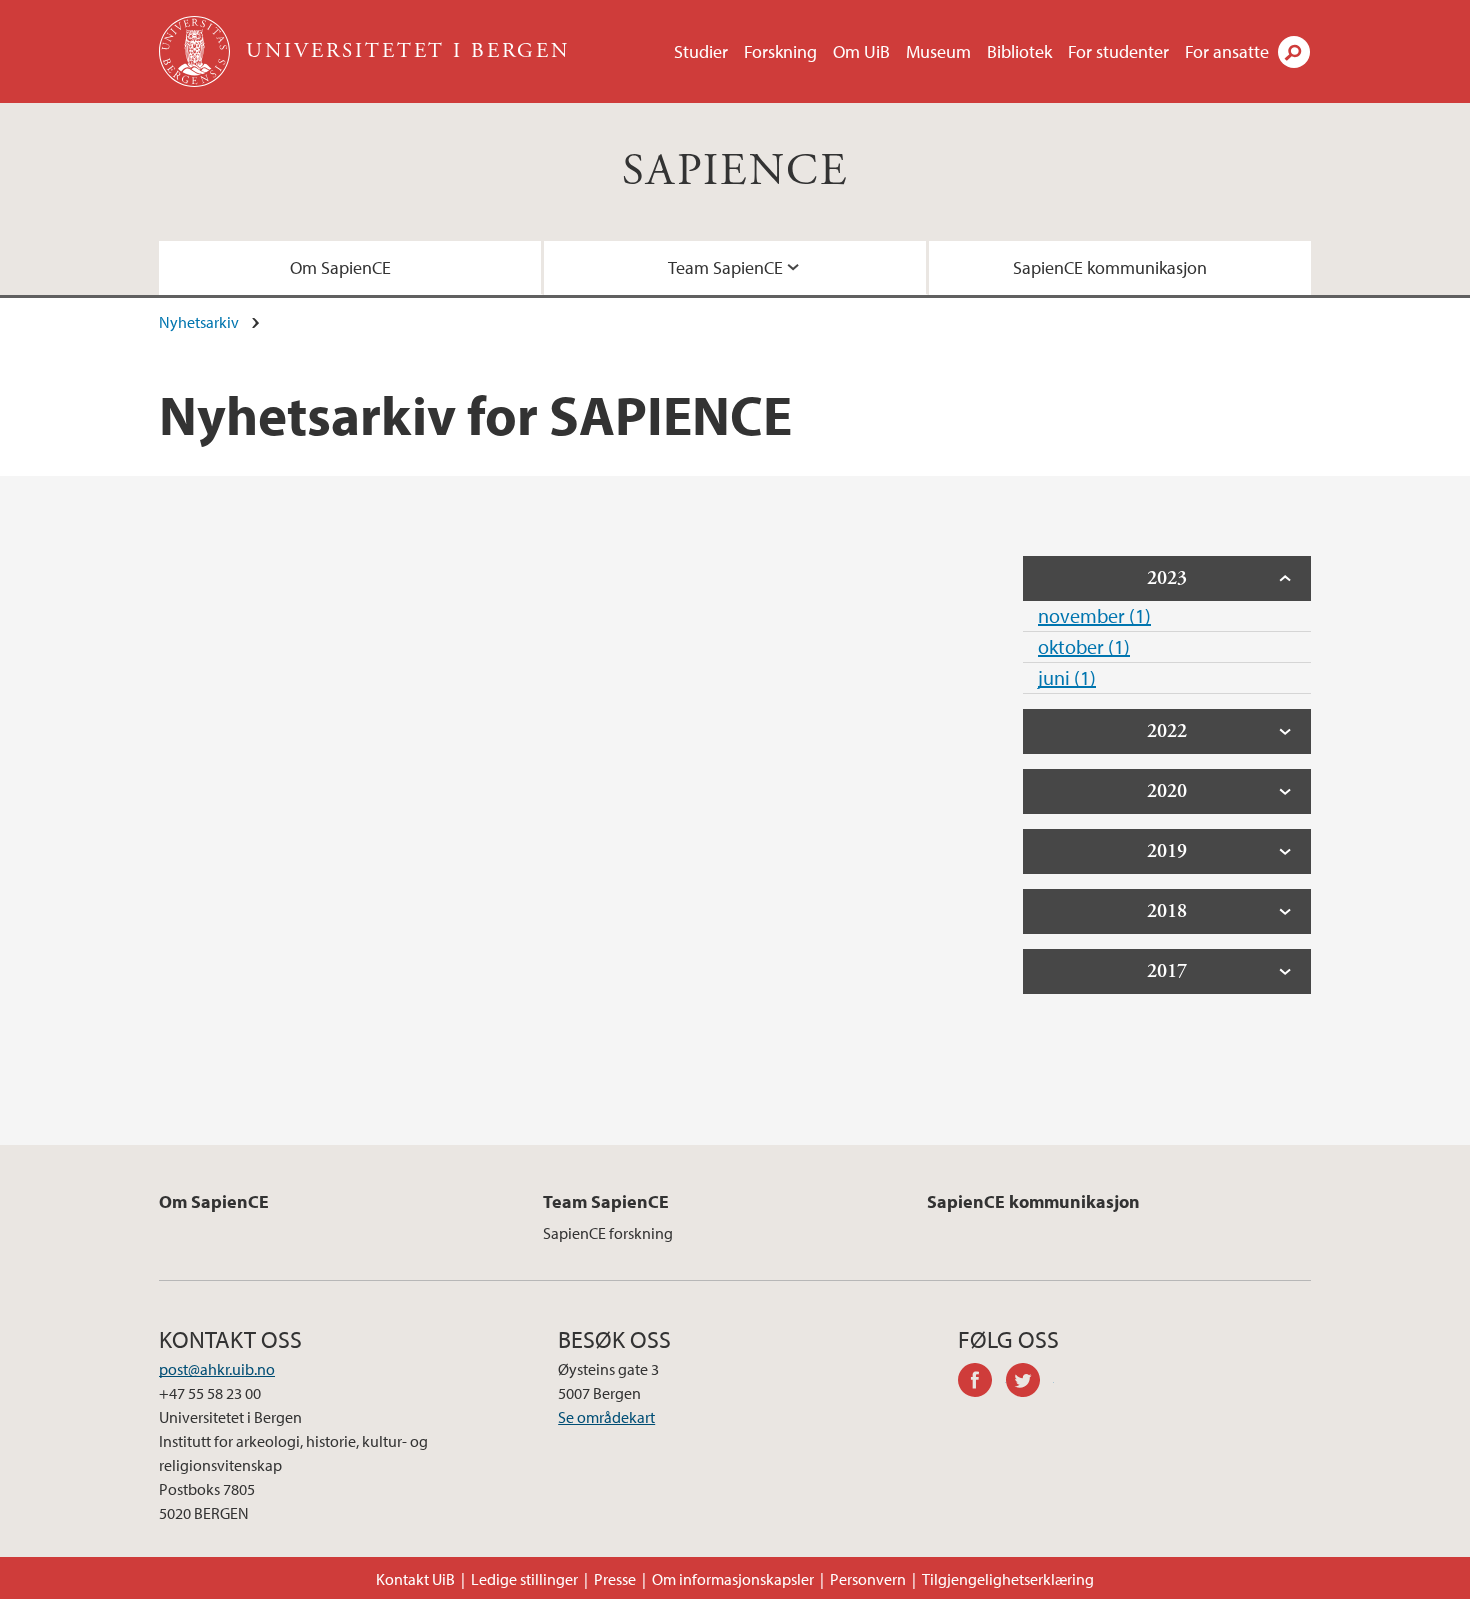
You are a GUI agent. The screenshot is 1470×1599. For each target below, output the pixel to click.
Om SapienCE (340, 267)
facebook (982, 1383)
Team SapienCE (725, 267)
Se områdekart (606, 1417)
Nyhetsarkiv (199, 322)
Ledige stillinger (524, 1579)
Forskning (780, 51)
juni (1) (1067, 677)
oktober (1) (1084, 646)
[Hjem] (196, 51)
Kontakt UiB (415, 1579)
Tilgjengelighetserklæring (1008, 1579)
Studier (701, 51)
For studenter (1118, 51)
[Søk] (1294, 52)
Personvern (868, 1579)
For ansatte (1227, 51)
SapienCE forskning (608, 1233)
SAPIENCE (735, 171)
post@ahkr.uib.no (217, 1369)
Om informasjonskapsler (733, 1579)
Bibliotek (1019, 51)
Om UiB (861, 51)
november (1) (1094, 615)
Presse (615, 1579)
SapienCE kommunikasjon (1110, 267)
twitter (1030, 1383)
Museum (938, 51)
